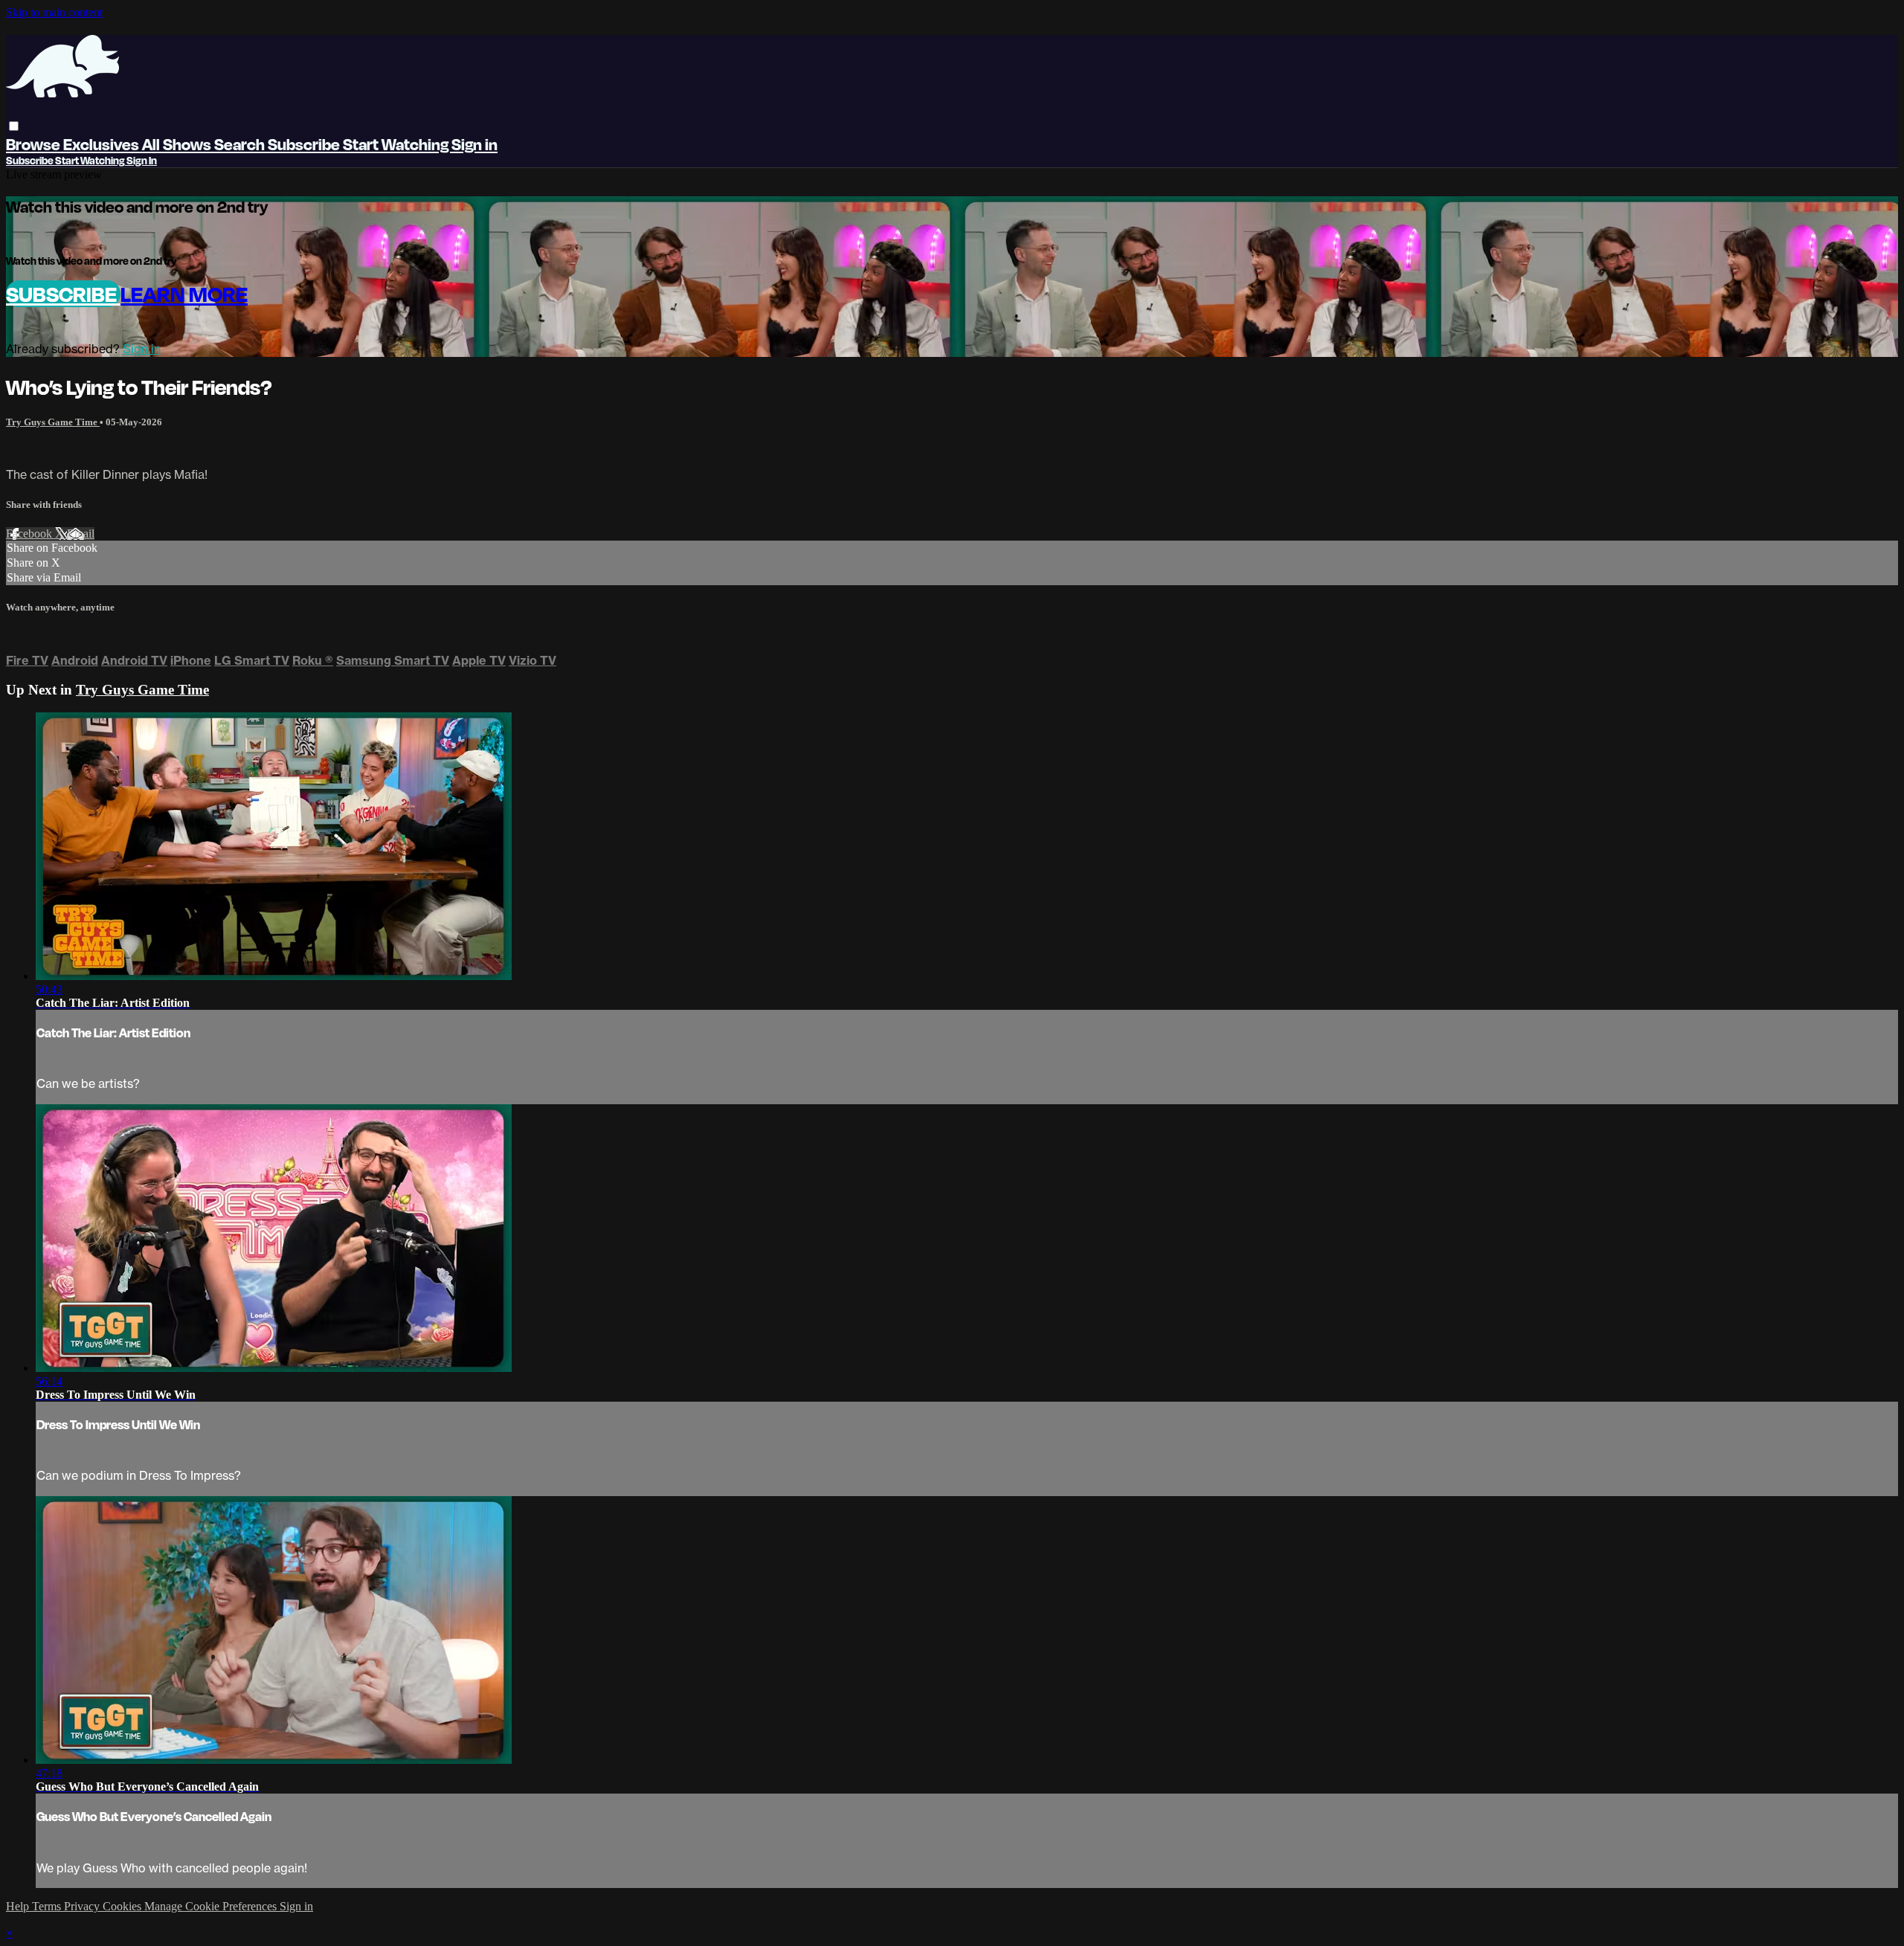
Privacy (83, 1906)
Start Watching (397, 144)
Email (81, 534)
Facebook (30, 534)
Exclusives (103, 144)
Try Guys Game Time (53, 422)
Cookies (123, 1906)
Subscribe (63, 294)
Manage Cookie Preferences (212, 1906)
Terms (48, 1906)
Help (19, 1906)
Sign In (142, 160)
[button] (14, 126)
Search (241, 144)
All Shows (178, 144)
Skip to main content (54, 12)
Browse (35, 144)
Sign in (475, 144)
